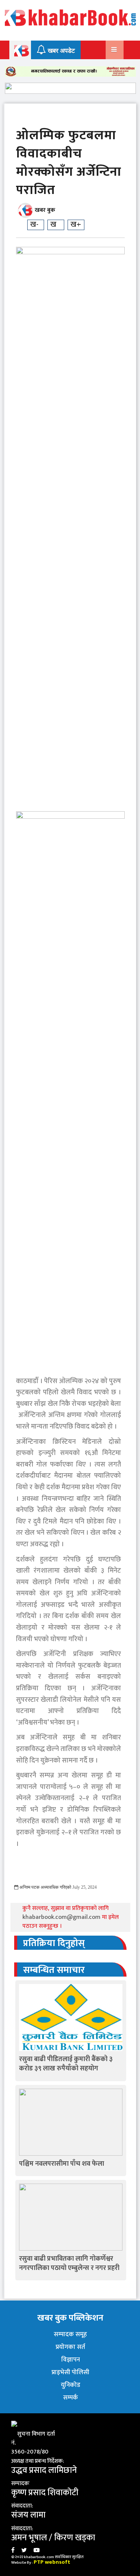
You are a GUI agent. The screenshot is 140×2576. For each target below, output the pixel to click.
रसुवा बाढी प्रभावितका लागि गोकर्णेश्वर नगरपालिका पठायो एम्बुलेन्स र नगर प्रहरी (69, 2263)
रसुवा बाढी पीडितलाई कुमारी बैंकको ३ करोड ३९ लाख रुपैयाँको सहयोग (66, 2064)
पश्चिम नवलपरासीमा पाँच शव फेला (62, 2164)
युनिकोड (71, 2385)
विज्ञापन (71, 2360)
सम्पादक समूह (70, 2334)
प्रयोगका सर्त (70, 2347)
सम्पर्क (71, 2398)
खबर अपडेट (60, 51)
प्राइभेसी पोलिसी (70, 2372)
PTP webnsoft (52, 2562)
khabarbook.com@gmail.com (62, 1917)
